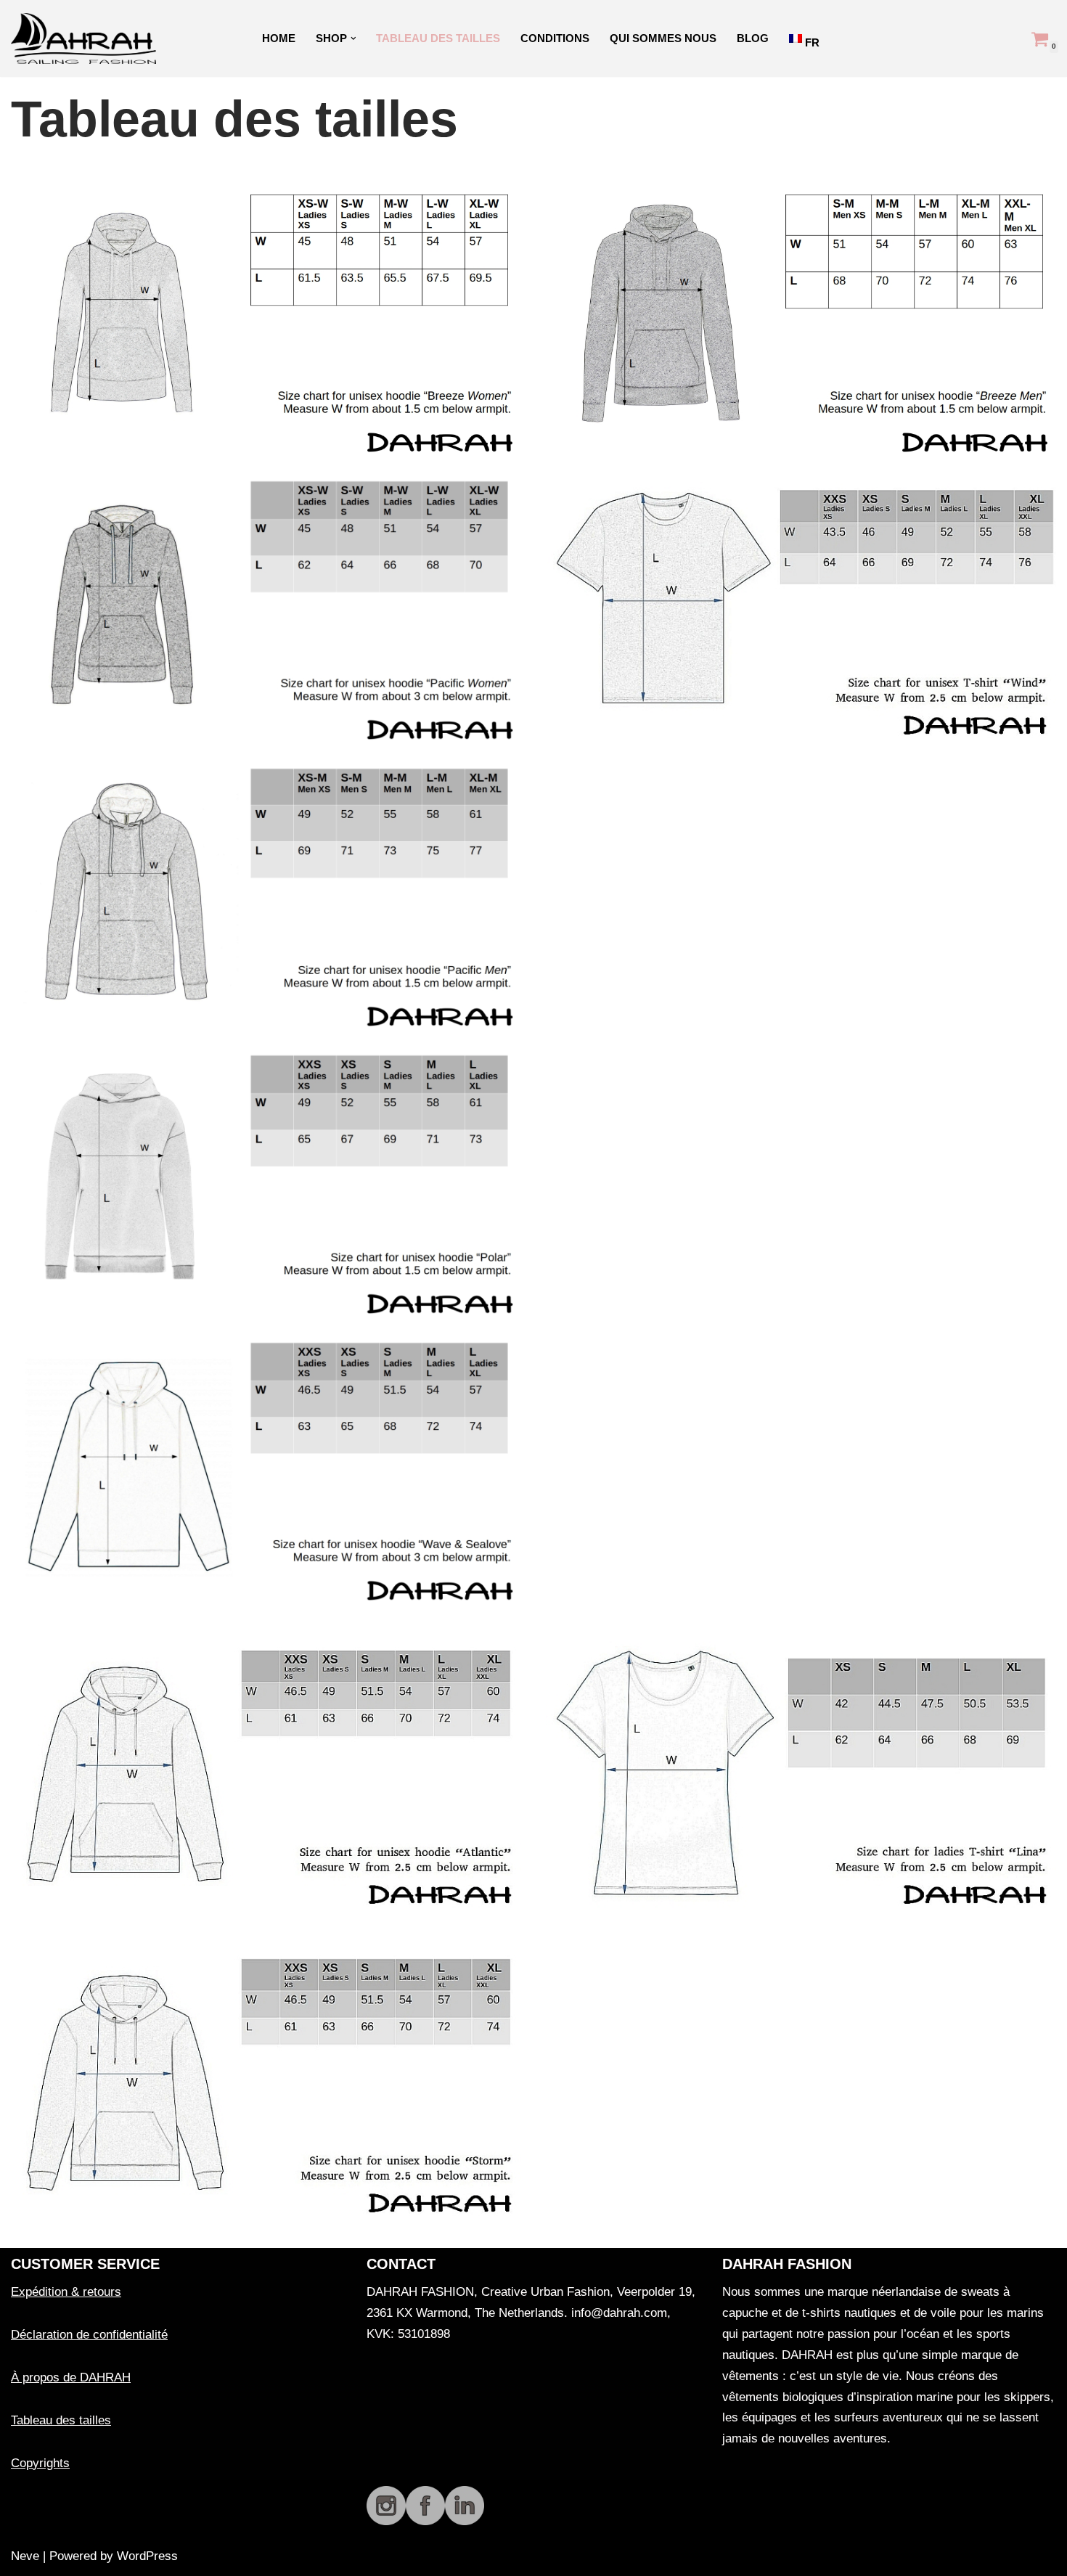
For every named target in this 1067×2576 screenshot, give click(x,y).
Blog (753, 38)
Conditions (555, 38)
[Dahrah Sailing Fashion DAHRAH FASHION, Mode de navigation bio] (87, 38)
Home (279, 38)
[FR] (797, 38)
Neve (25, 2556)
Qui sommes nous (663, 38)
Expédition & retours (66, 2292)
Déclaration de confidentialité (89, 2335)
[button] (353, 38)
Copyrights (40, 2463)
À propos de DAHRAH (71, 2377)
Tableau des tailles (438, 38)
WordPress (147, 2556)
